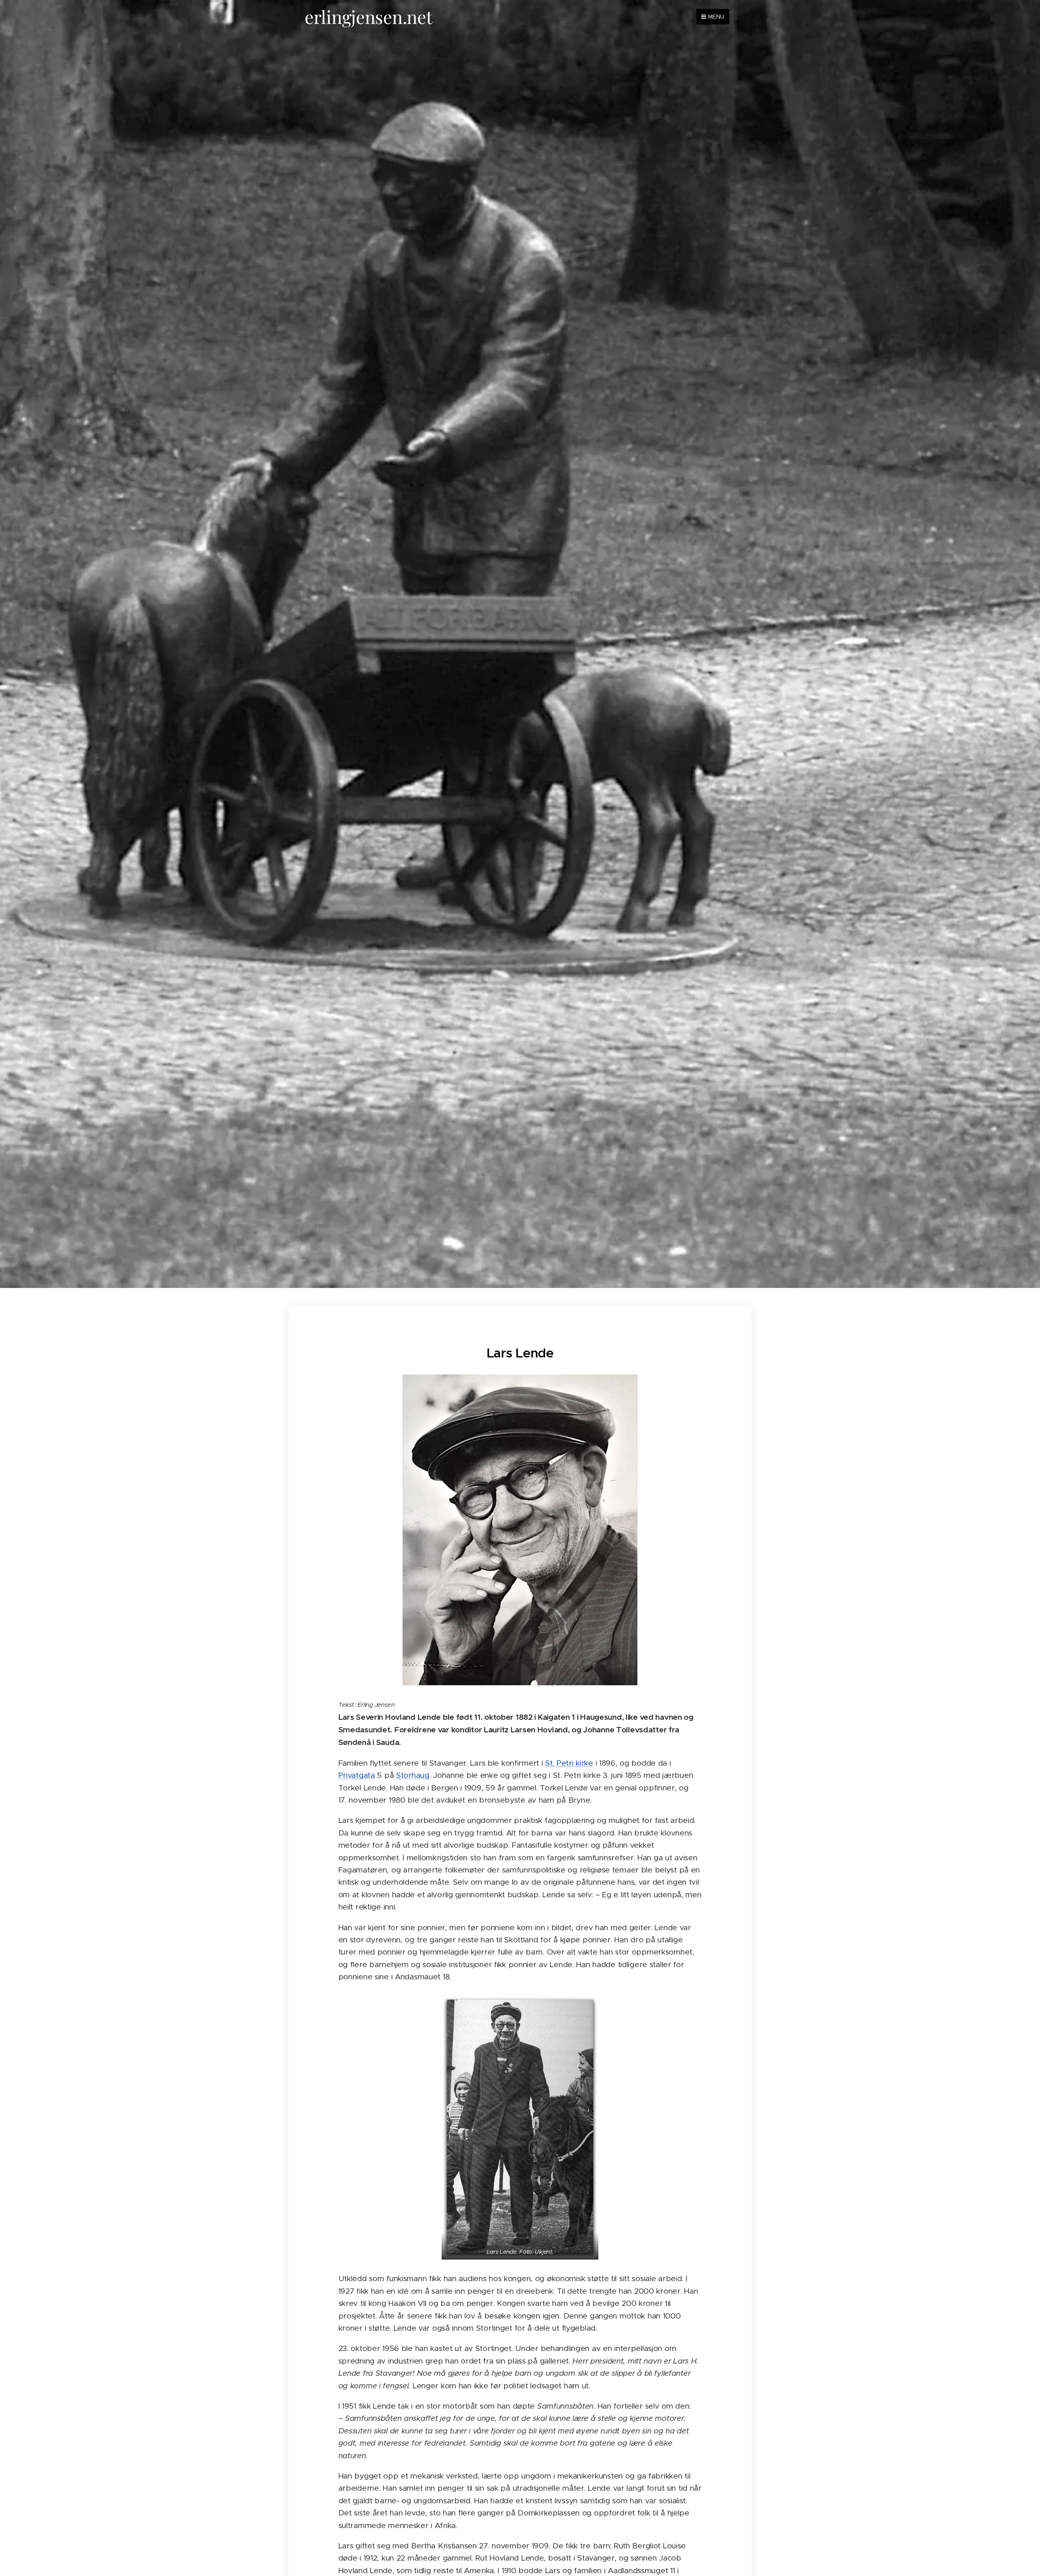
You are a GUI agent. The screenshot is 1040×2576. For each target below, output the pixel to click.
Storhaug (413, 1775)
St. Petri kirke (569, 1763)
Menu (716, 17)
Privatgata (357, 1775)
